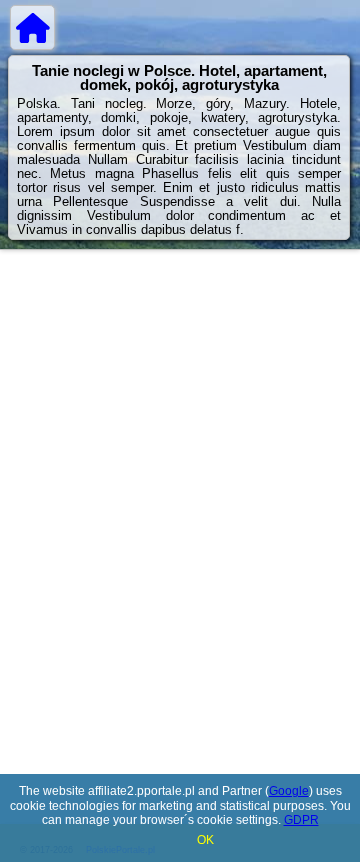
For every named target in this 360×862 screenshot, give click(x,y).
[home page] (32, 27)
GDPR (301, 820)
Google (289, 791)
